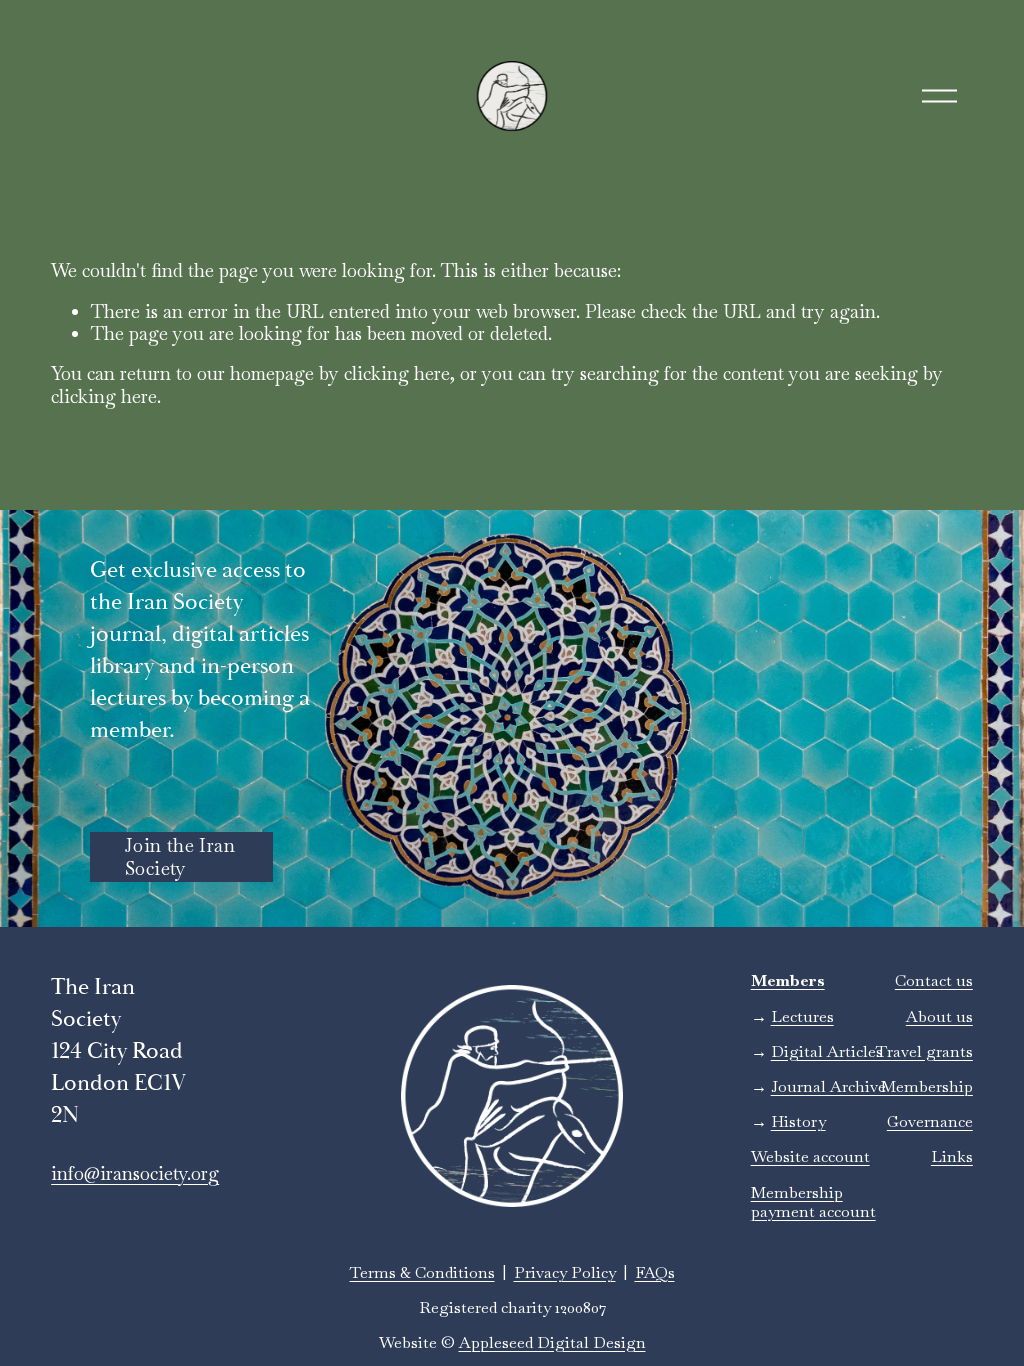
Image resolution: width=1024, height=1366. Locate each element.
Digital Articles (827, 1051)
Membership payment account (813, 1202)
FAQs (655, 1272)
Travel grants (924, 1051)
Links (952, 1156)
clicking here (397, 373)
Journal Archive (828, 1086)
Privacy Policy (565, 1272)
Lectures (802, 1016)
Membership (927, 1086)
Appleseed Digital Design (552, 1342)
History (798, 1121)
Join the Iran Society (180, 857)
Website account (810, 1156)
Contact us (934, 980)
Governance (930, 1121)
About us (939, 1016)
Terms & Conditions (422, 1272)
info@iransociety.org (135, 1174)
